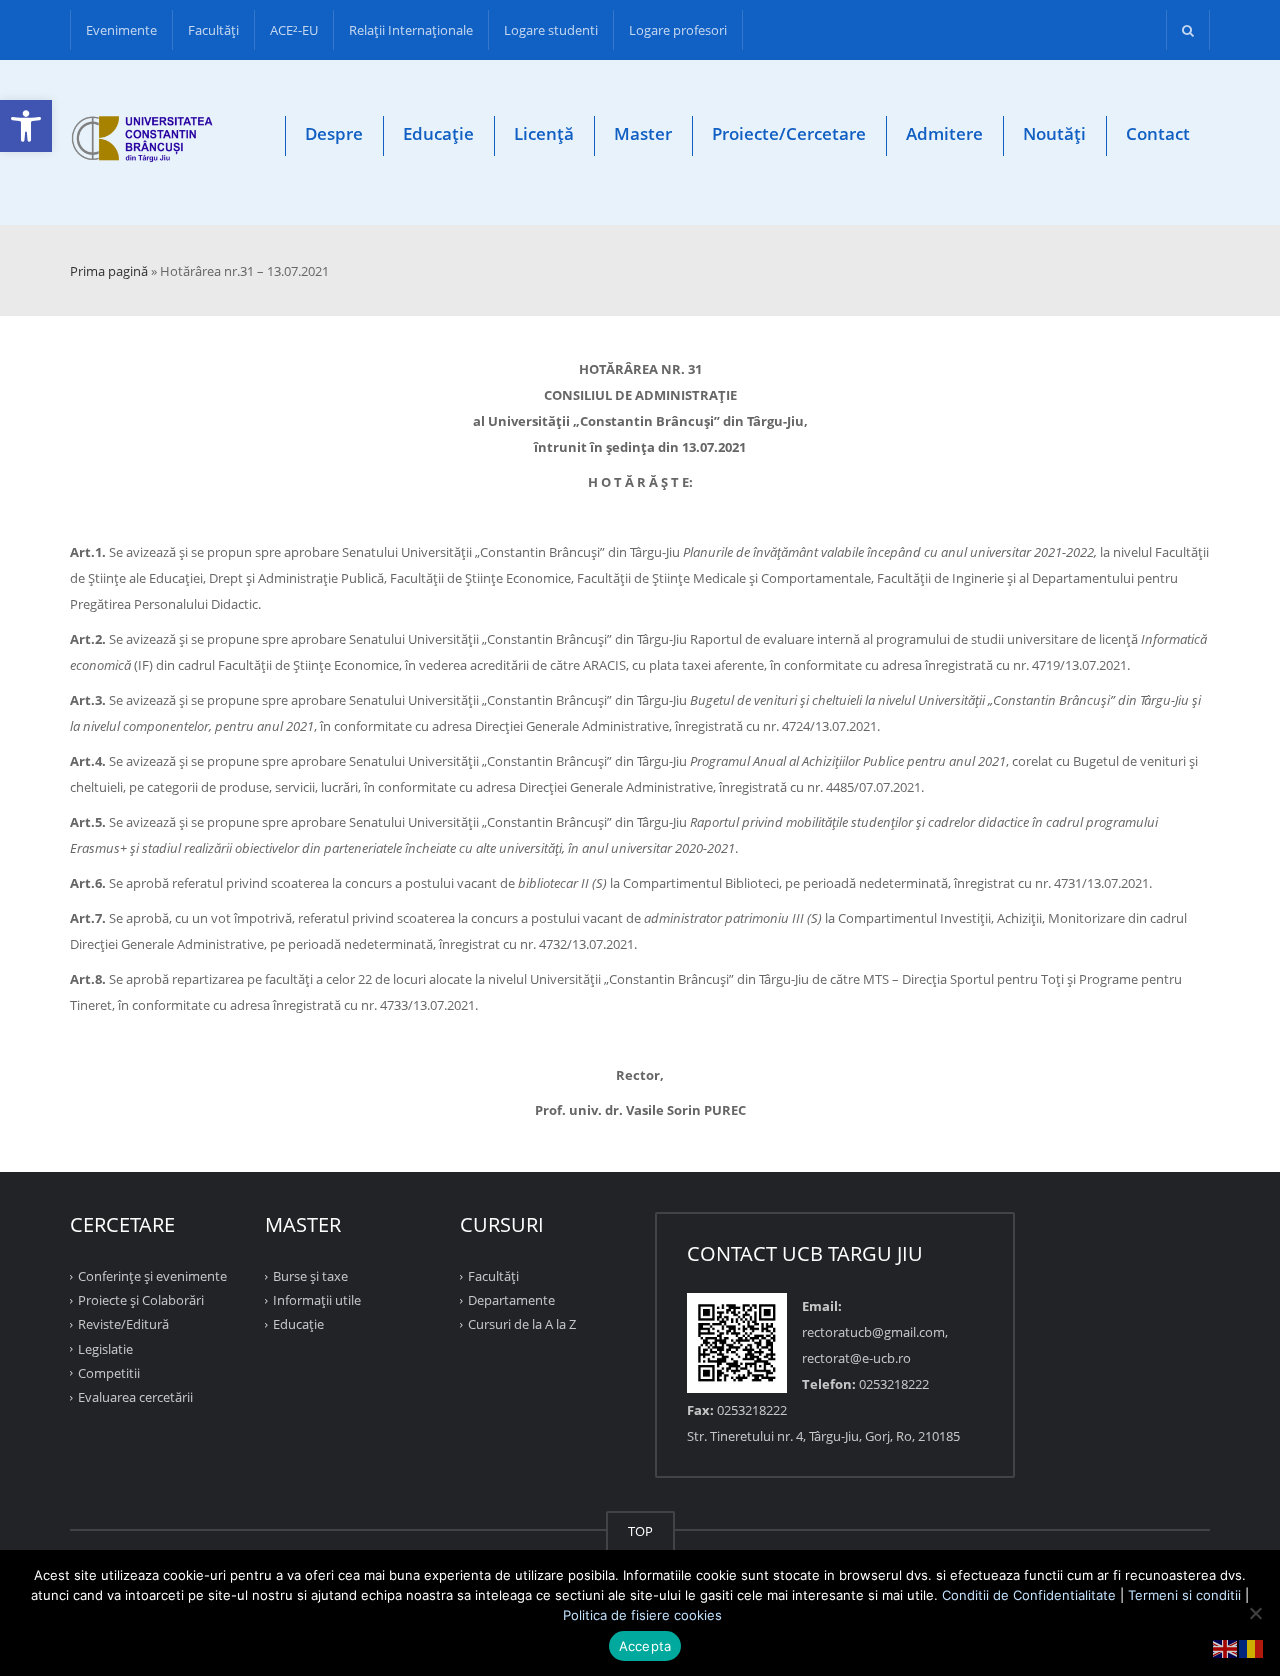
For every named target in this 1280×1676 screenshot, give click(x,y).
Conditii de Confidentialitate (1029, 1595)
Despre (334, 133)
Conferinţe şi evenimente (152, 1276)
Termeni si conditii (1184, 1595)
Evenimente (121, 30)
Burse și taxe (310, 1276)
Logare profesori (678, 30)
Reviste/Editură (123, 1324)
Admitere (944, 133)
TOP (640, 1531)
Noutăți (1054, 133)
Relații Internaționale (411, 30)
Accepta (645, 1646)
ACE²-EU (294, 30)
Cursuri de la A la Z (522, 1324)
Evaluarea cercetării (135, 1397)
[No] (1255, 1613)
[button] (26, 126)
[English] (1226, 1647)
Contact (1158, 133)
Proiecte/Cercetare (789, 133)
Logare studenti (551, 30)
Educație (438, 133)
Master (643, 133)
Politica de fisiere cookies (642, 1615)
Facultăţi (213, 30)
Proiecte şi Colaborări (141, 1300)
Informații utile (317, 1300)
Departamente (511, 1300)
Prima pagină (109, 271)
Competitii (109, 1373)
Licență (544, 133)
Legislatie (105, 1348)
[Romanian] (1252, 1647)
